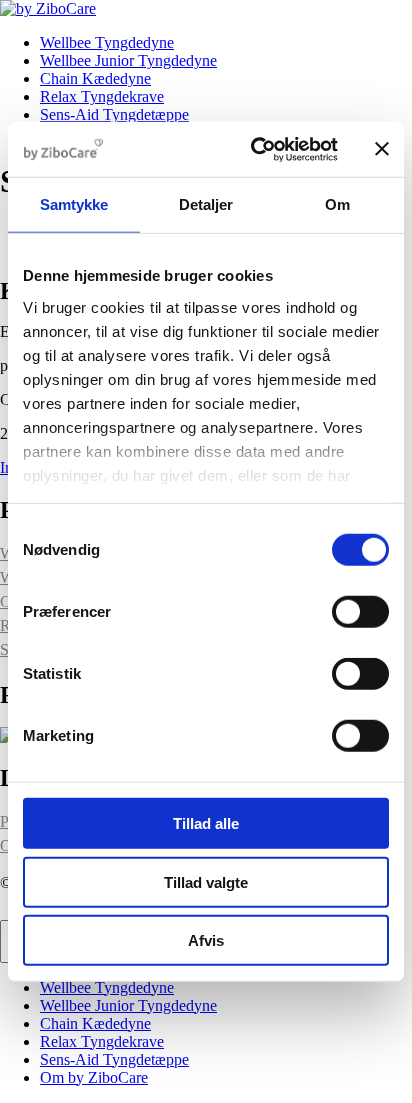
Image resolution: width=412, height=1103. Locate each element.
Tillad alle (206, 823)
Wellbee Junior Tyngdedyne (128, 60)
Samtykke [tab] (74, 204)
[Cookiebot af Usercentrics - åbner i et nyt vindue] (255, 149)
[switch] (360, 612)
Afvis (206, 940)
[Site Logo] (48, 8)
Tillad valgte (206, 881)
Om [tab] (337, 204)
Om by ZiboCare (94, 1077)
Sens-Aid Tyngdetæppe (114, 114)
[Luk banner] (382, 149)
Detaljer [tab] (206, 204)
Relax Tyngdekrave (102, 96)
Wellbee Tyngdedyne (107, 42)
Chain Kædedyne (95, 78)
